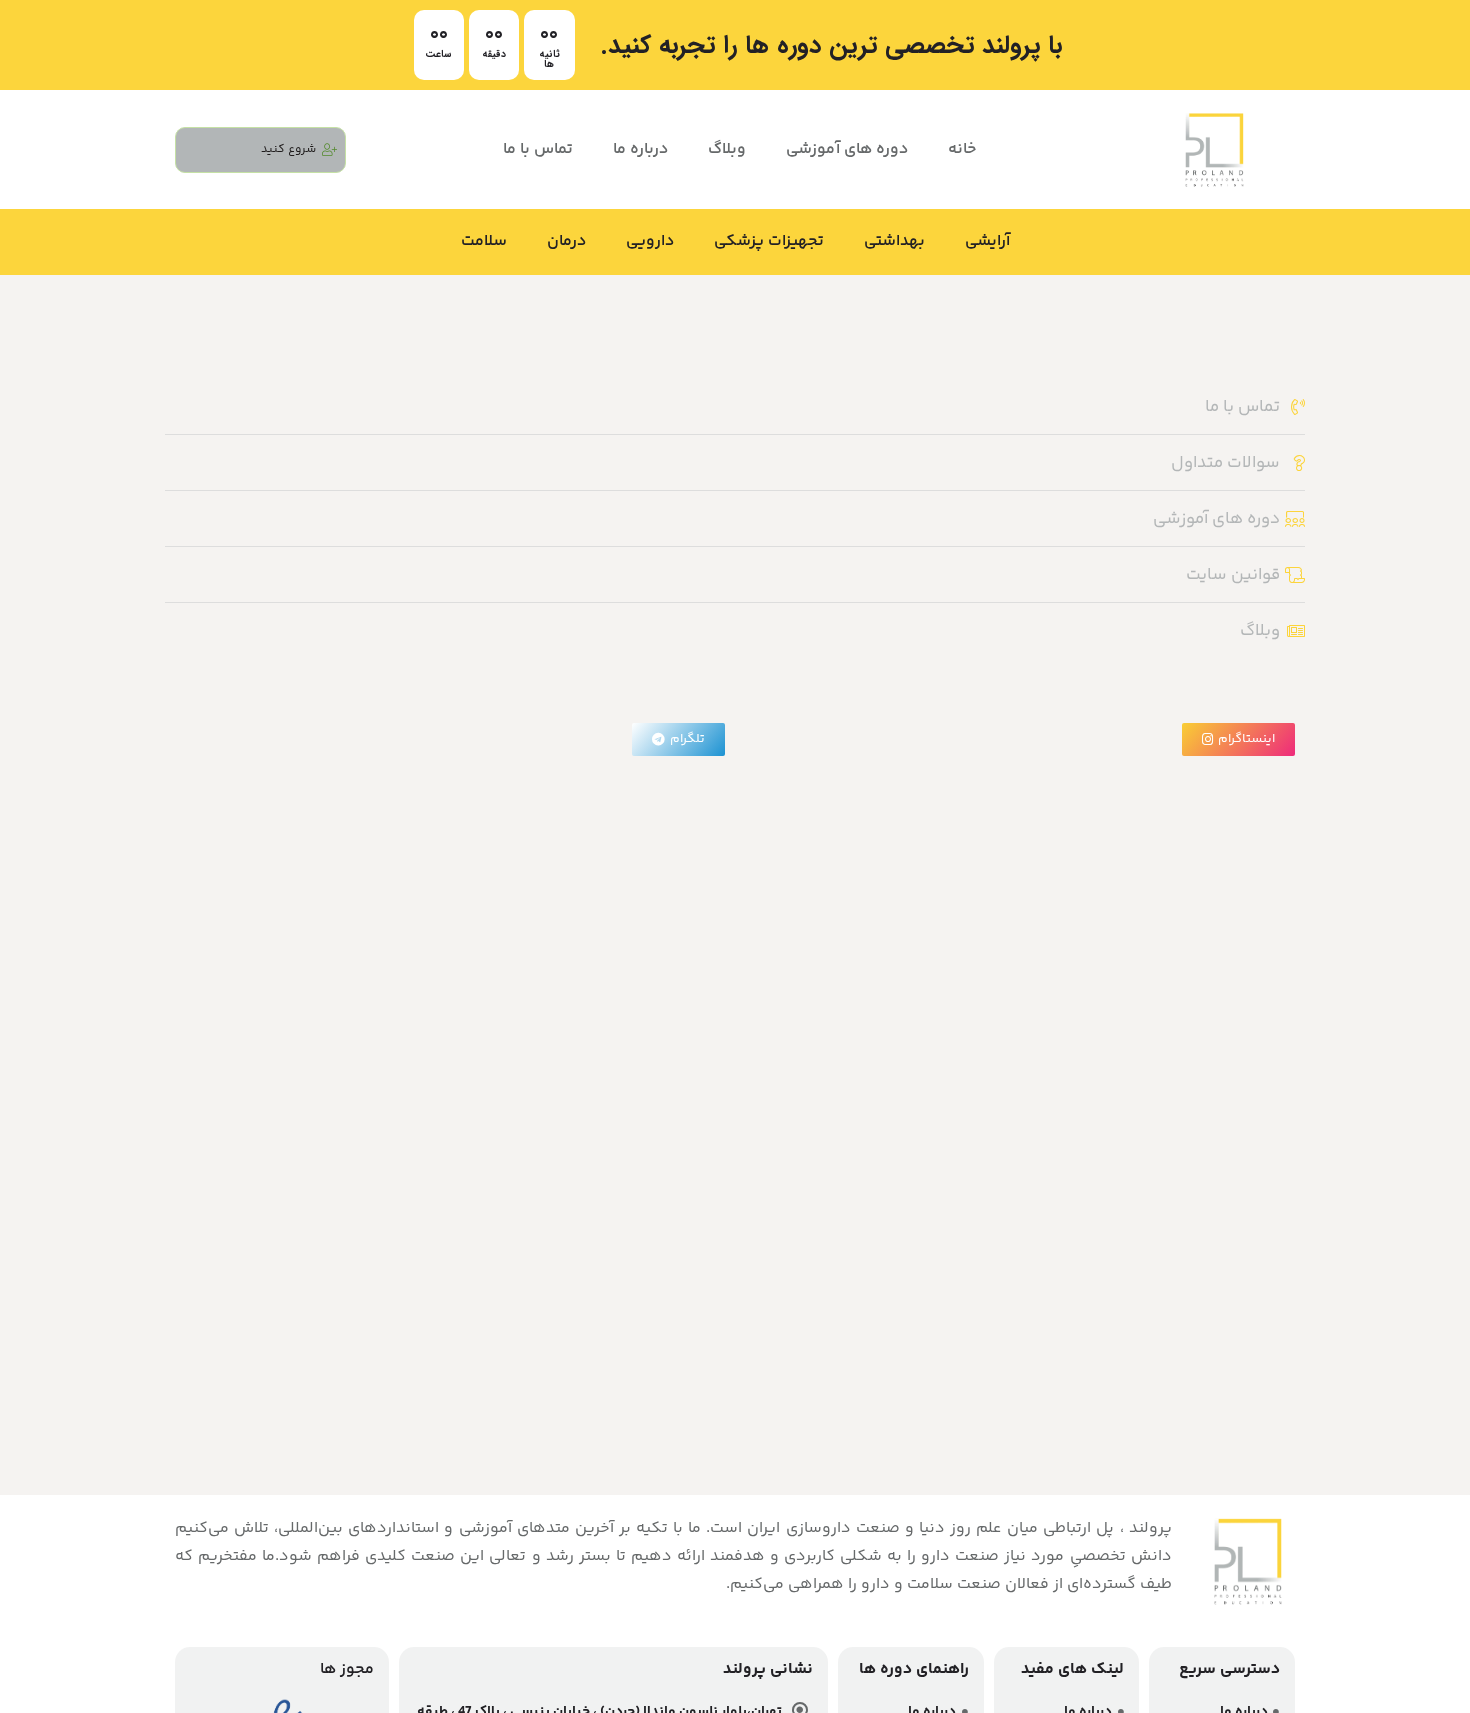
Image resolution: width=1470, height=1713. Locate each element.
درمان (566, 241)
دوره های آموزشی (847, 149)
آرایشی (987, 241)
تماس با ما (538, 149)
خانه (962, 149)
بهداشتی (894, 241)
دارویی (650, 241)
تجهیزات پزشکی (769, 241)
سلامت (484, 241)
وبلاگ (727, 149)
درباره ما (640, 149)
